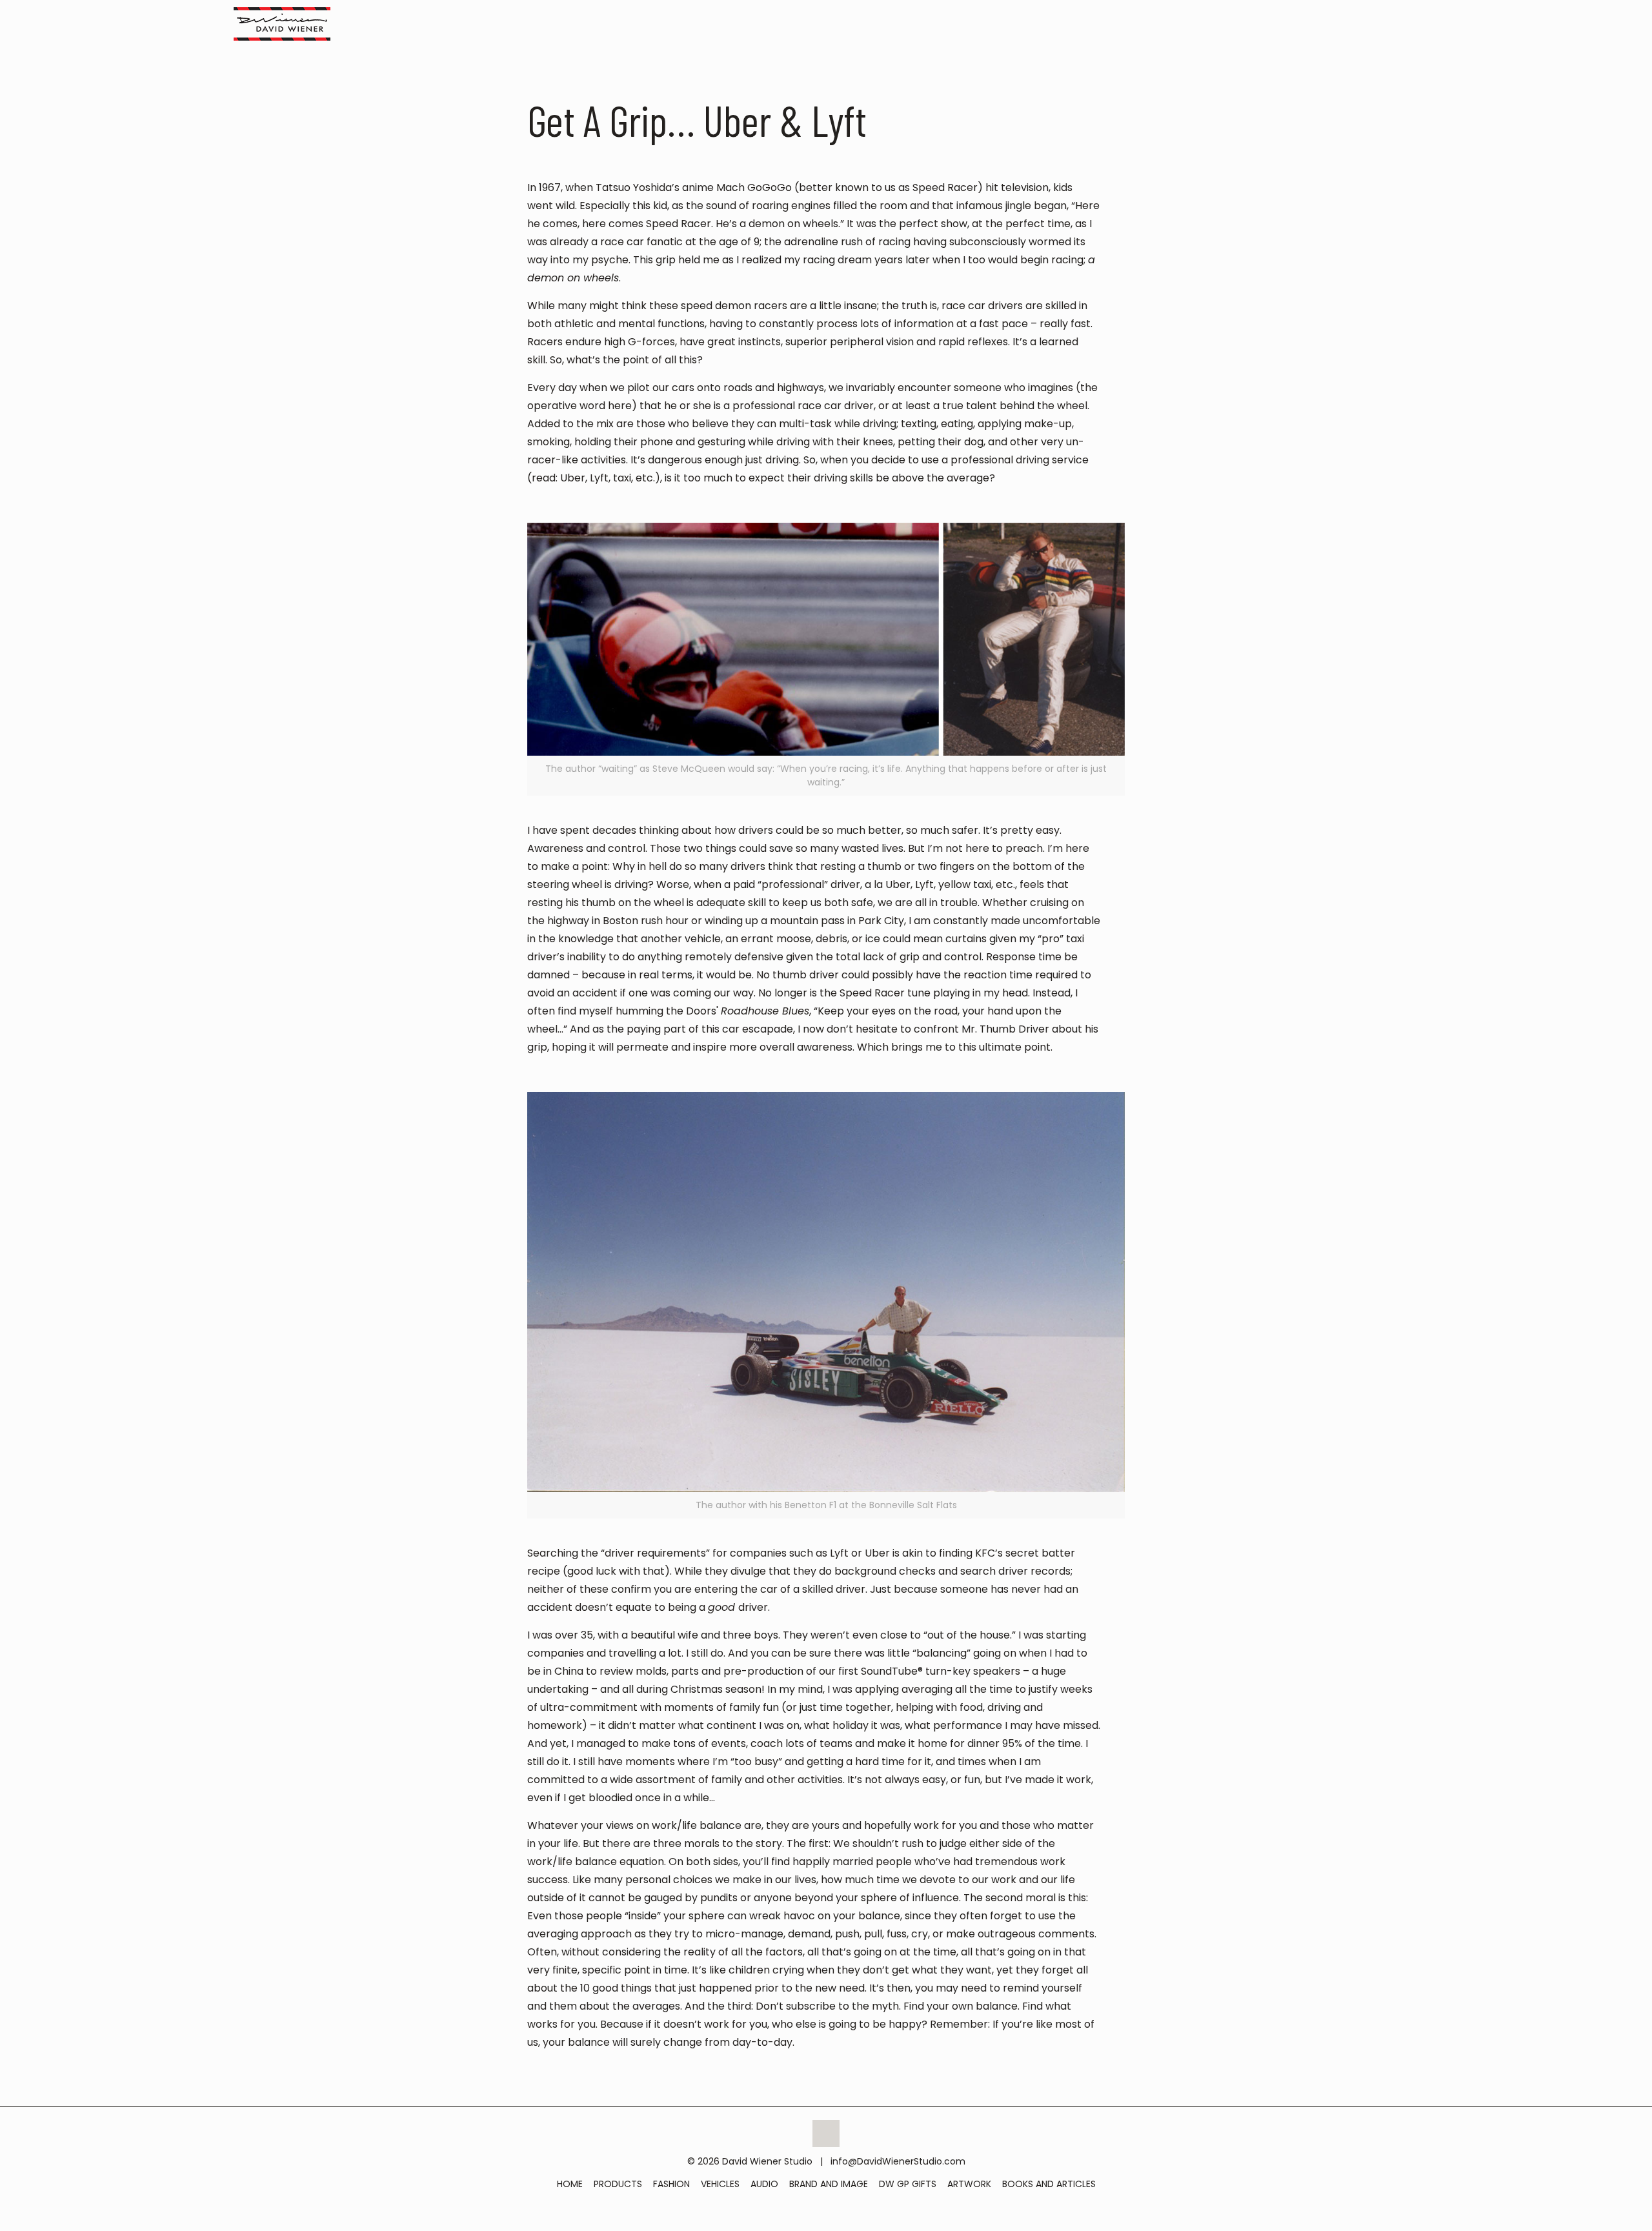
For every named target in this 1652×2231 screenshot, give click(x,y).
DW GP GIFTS (908, 2184)
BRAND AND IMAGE (829, 2184)
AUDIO (764, 2184)
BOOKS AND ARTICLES (1049, 2184)
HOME (570, 2184)
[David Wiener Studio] (282, 23)
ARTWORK (969, 2184)
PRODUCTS (618, 2184)
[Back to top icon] (826, 2134)
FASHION (671, 2184)
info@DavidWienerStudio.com (898, 2161)
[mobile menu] (1414, 23)
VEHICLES (720, 2184)
